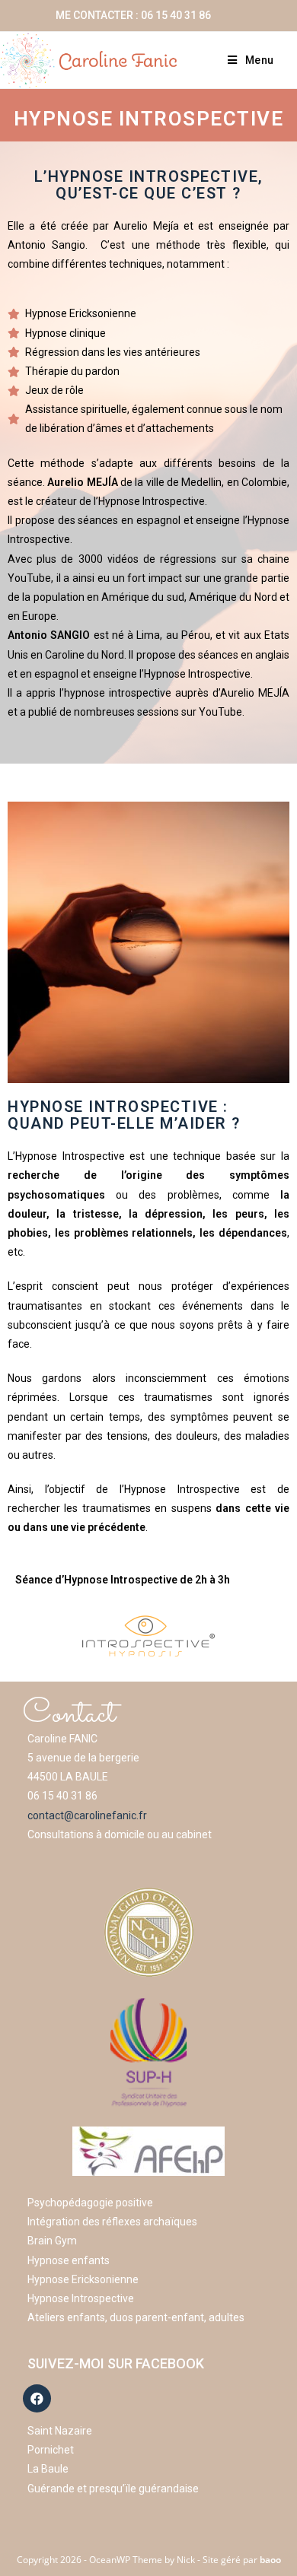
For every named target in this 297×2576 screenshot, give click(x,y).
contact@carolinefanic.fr (87, 1815)
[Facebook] (37, 2398)
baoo (270, 2560)
